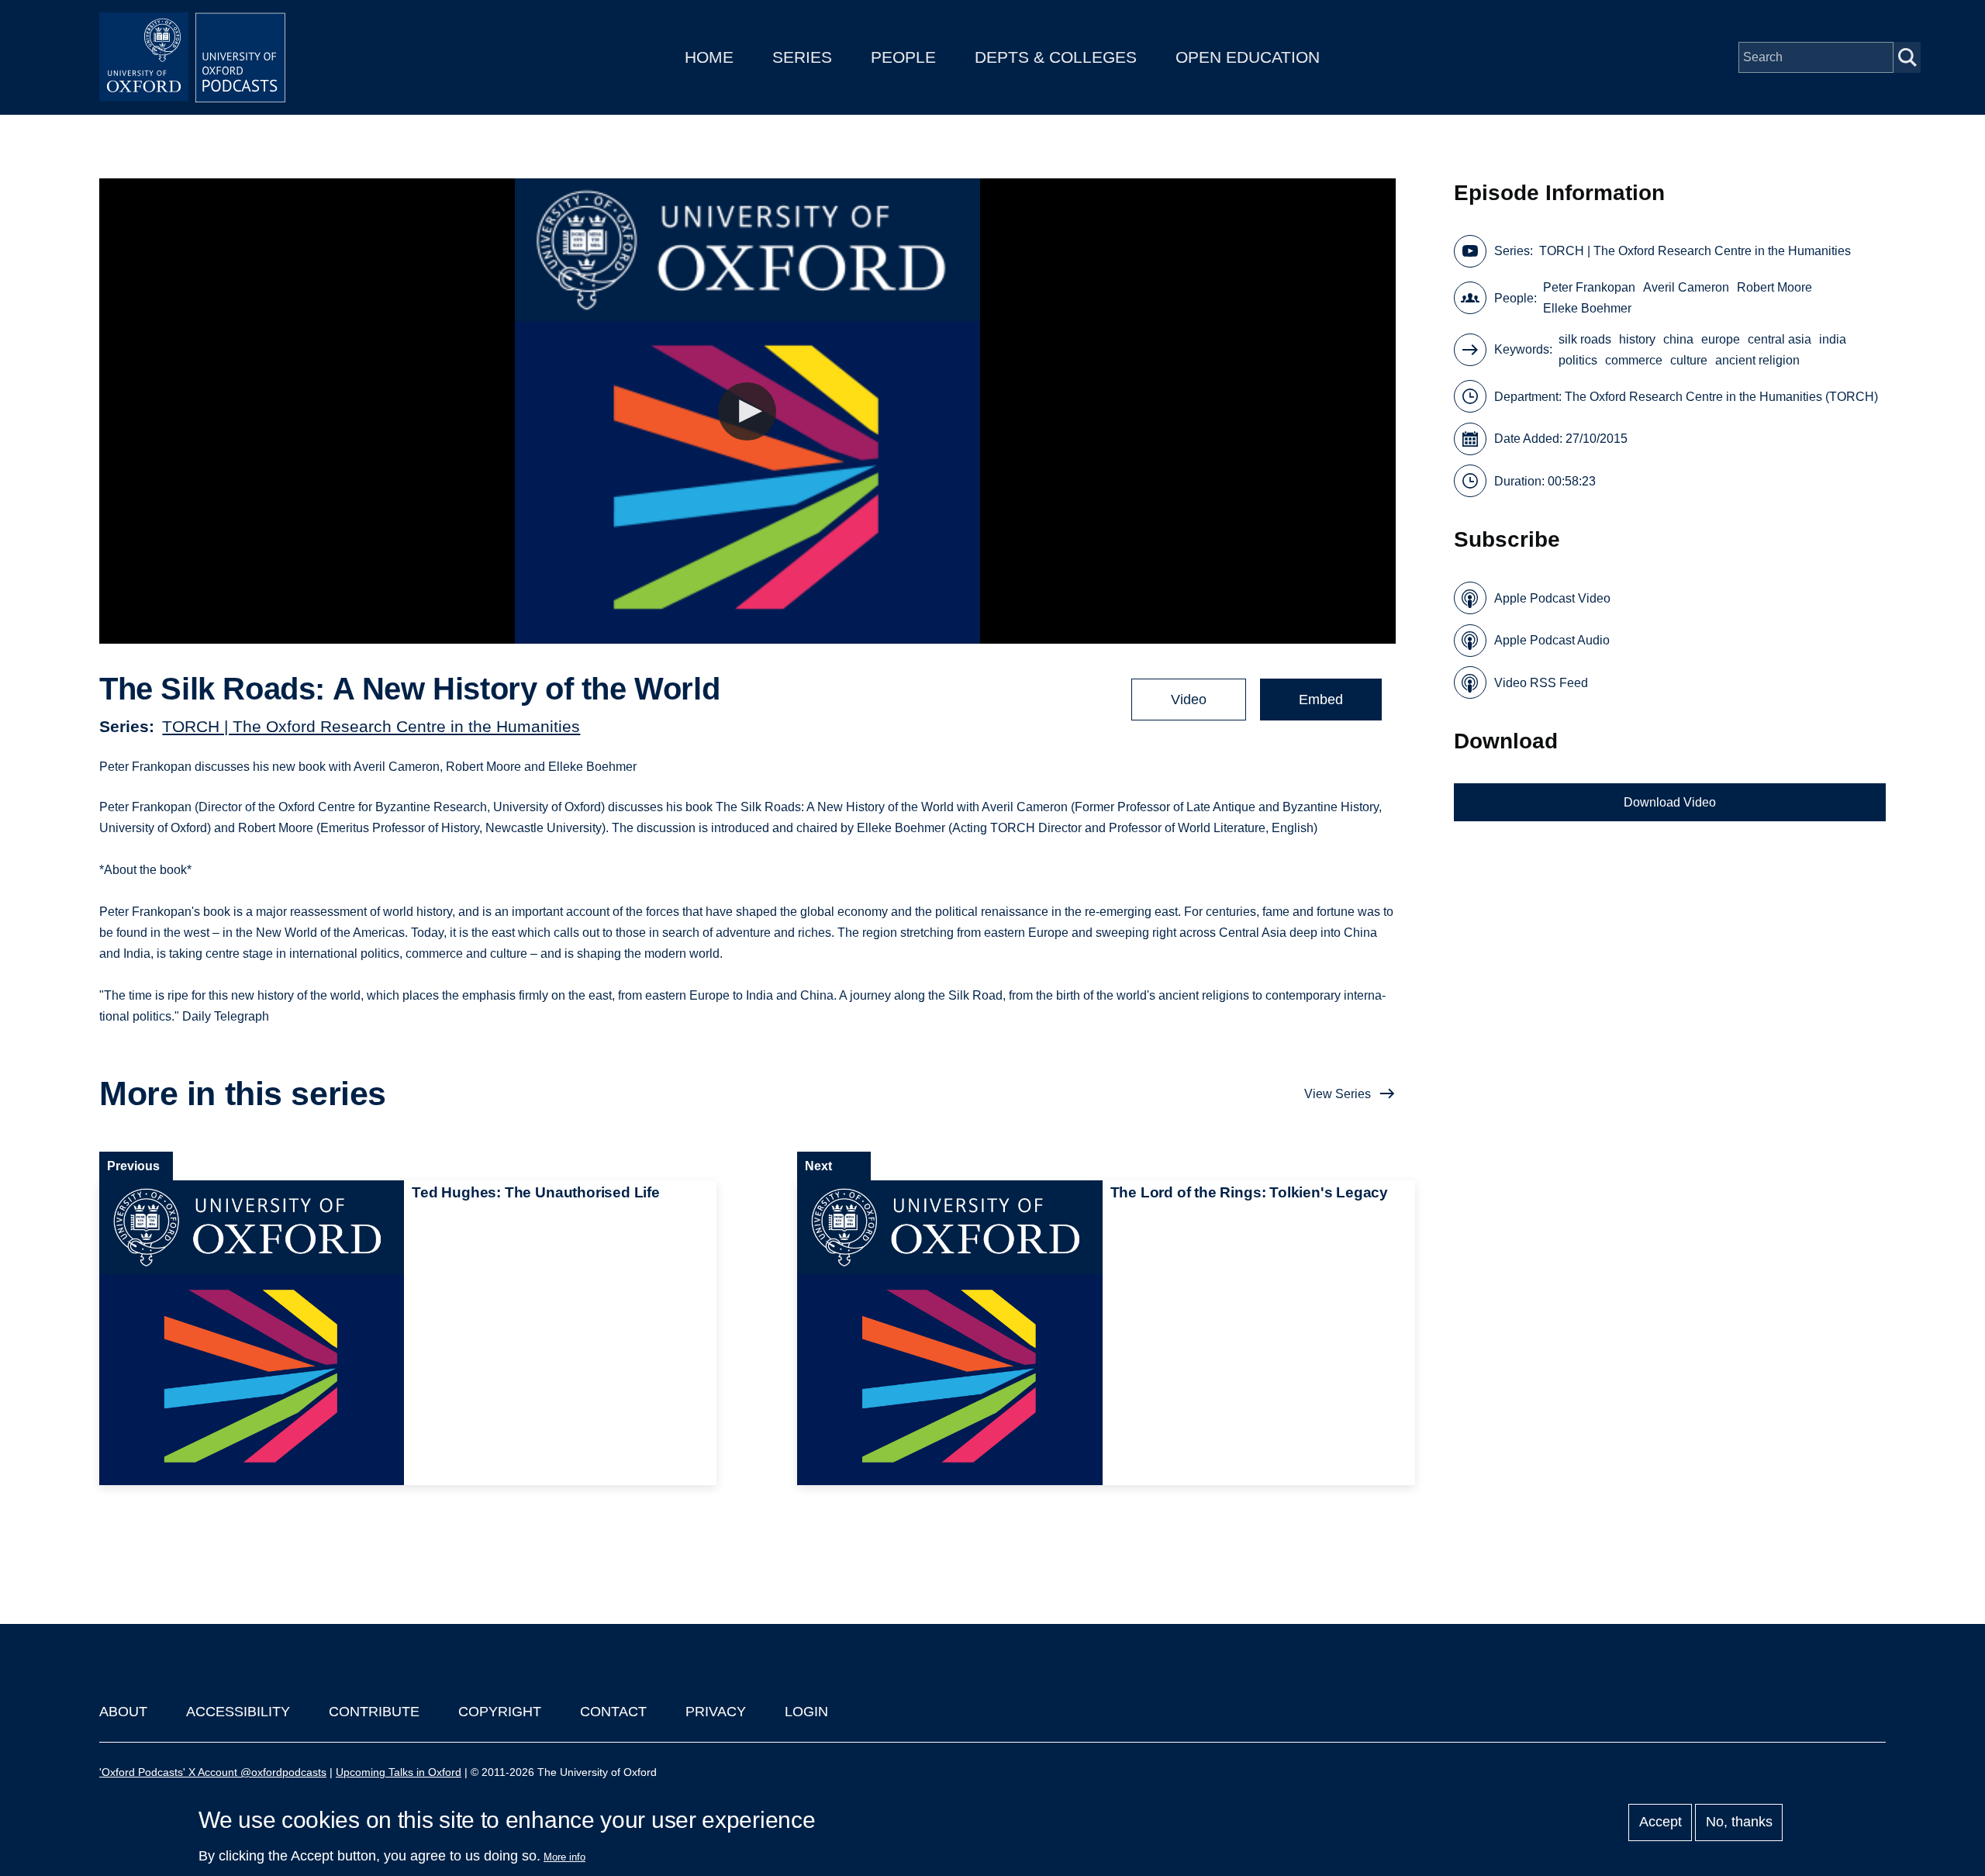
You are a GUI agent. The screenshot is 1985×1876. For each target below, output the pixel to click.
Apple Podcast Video (1552, 598)
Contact (613, 1712)
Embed (1321, 700)
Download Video (1670, 802)
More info (564, 1857)
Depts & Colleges (1056, 57)
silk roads (1585, 339)
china (1678, 339)
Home (709, 57)
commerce (1634, 360)
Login (806, 1712)
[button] (747, 411)
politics (1578, 360)
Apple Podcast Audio (1552, 640)
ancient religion (1757, 360)
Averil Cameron (1686, 287)
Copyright (500, 1712)
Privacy (716, 1712)
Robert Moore (1774, 287)
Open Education (1248, 57)
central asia (1780, 339)
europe (1721, 339)
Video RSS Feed (1541, 683)
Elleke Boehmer (1587, 308)
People (903, 57)
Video (1189, 700)
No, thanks (1739, 1822)
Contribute (374, 1712)
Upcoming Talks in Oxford (399, 1772)
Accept (1660, 1822)
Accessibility (238, 1712)
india (1833, 339)
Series (802, 57)
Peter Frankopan (1589, 287)
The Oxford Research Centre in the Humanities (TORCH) (1721, 397)
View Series (1338, 1094)
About (123, 1712)
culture (1689, 360)
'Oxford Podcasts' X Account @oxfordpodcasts (213, 1772)
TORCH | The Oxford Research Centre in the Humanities (371, 726)
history (1637, 339)
